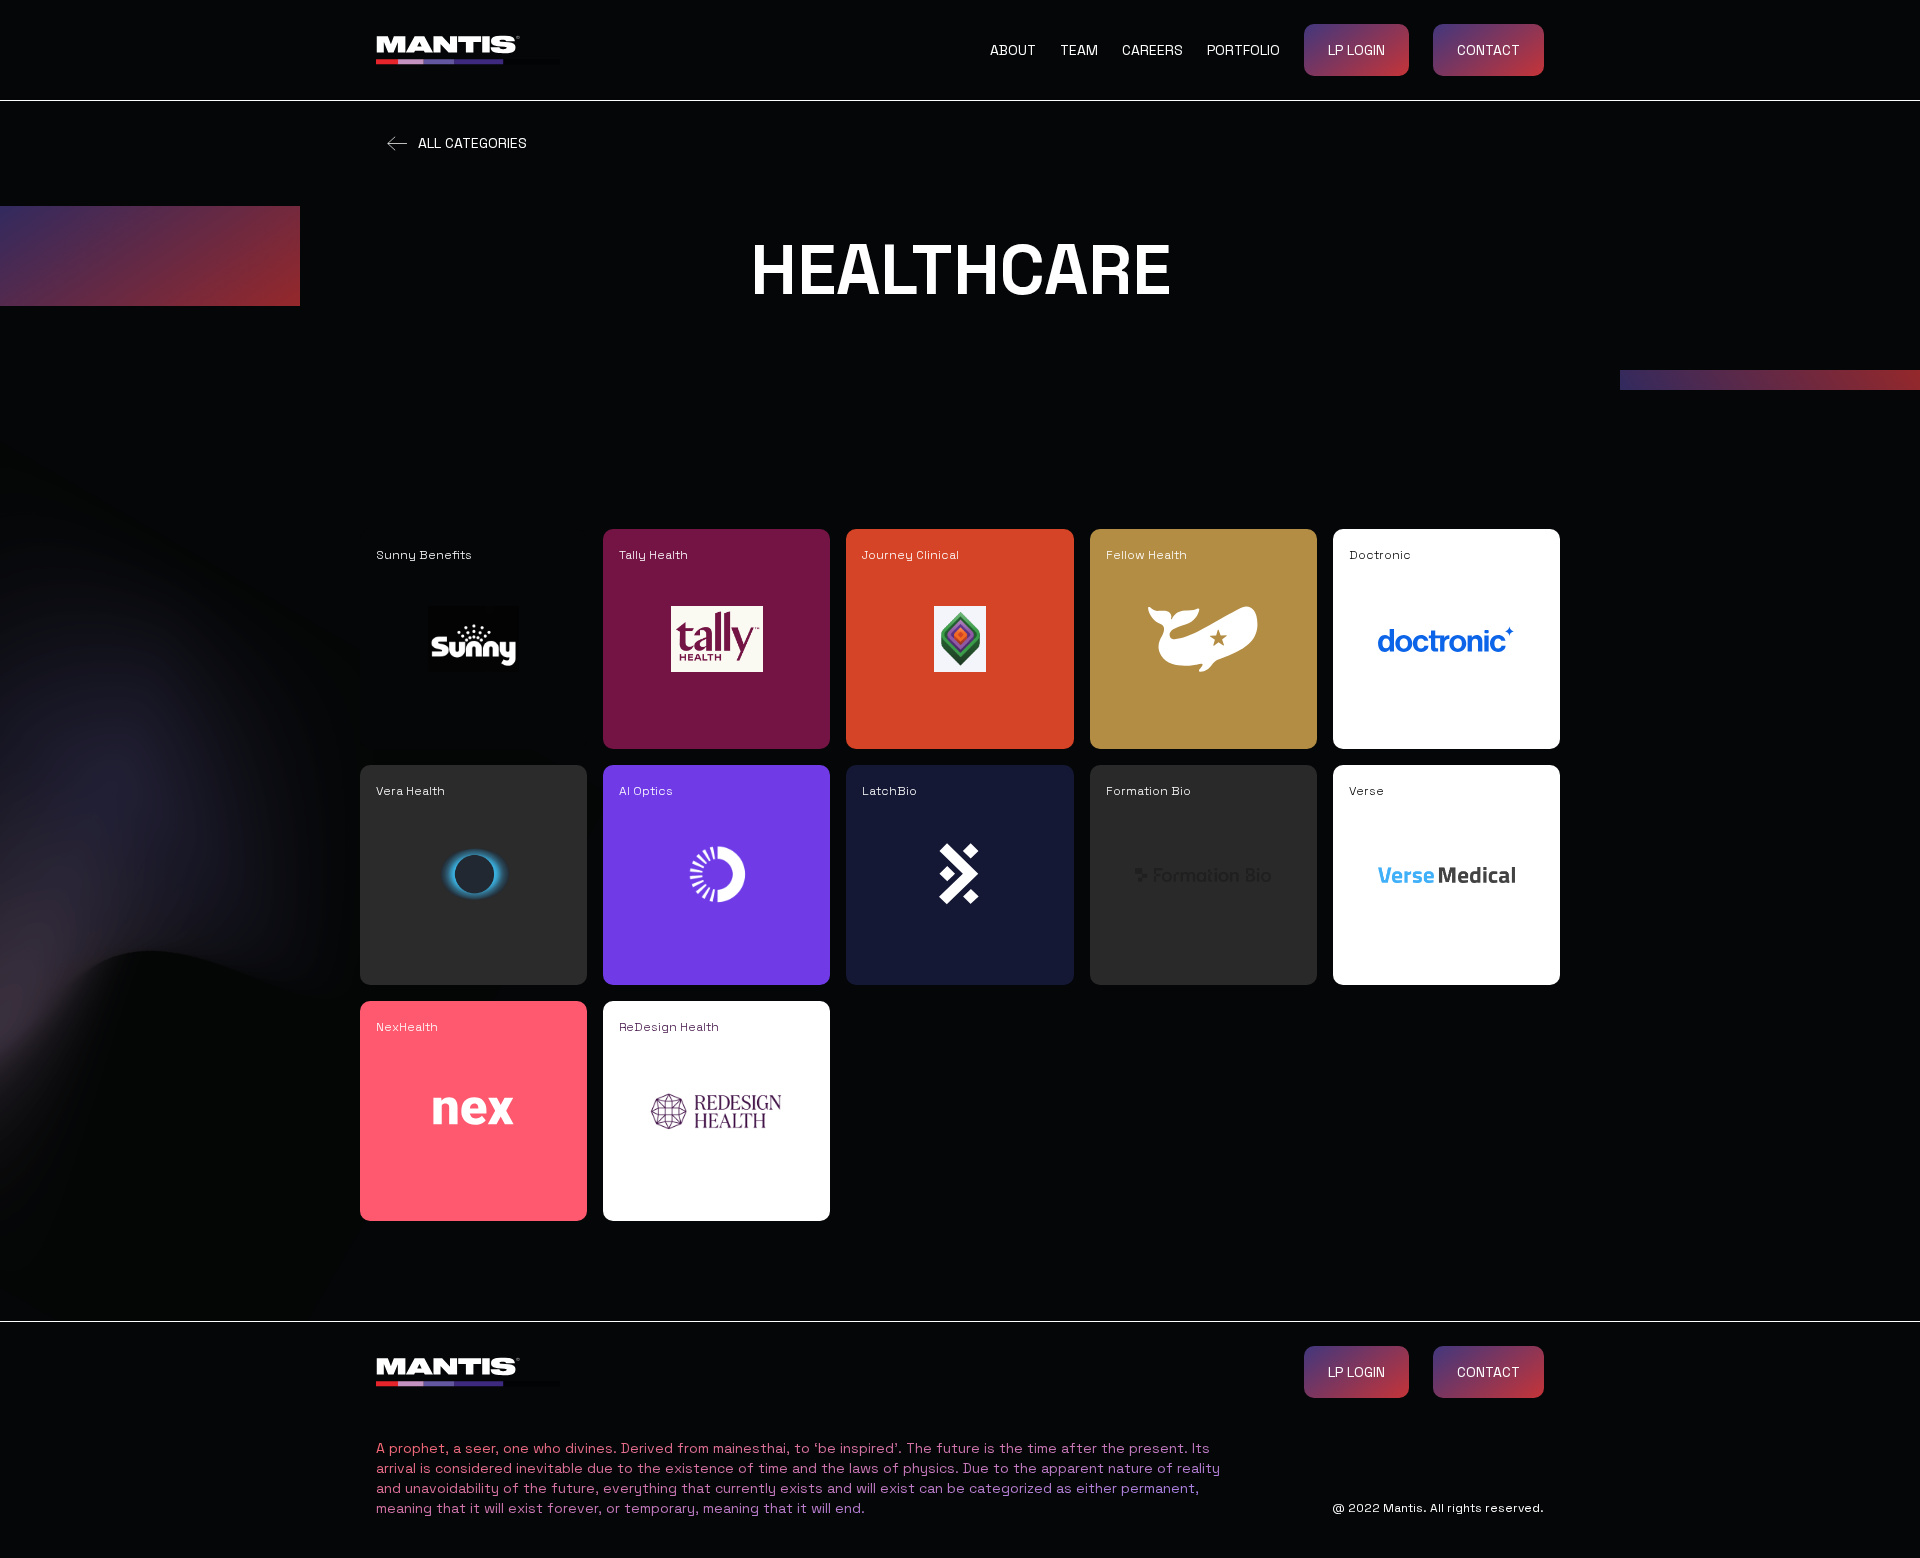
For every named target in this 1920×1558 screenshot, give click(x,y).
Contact (1488, 50)
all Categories (472, 143)
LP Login (1356, 50)
